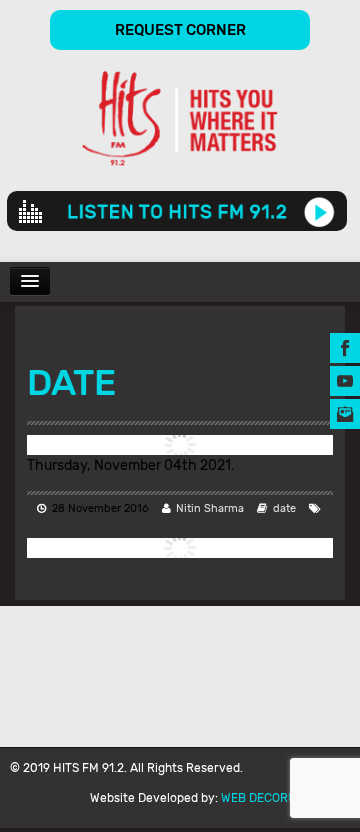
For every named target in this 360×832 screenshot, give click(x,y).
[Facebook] (345, 346)
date (284, 508)
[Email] (345, 412)
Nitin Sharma (210, 508)
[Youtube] (345, 379)
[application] (177, 211)
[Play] (319, 211)
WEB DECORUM (263, 798)
